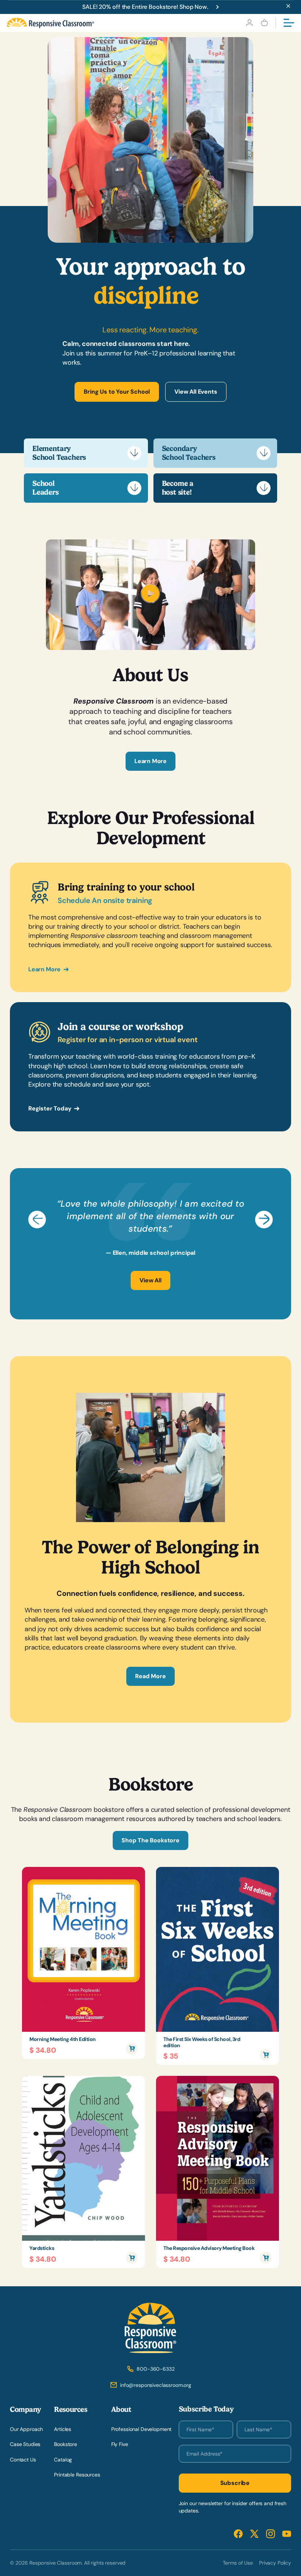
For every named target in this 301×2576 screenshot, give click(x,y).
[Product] (84, 1949)
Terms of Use (238, 2562)
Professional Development (142, 2429)
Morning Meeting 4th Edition (63, 2039)
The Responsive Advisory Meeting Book (209, 2248)
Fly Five (120, 2444)
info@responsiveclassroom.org (156, 2385)
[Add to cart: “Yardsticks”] (132, 2258)
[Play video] (150, 601)
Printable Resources (77, 2475)
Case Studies (25, 2444)
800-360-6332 (155, 2369)
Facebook (238, 2534)
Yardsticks (42, 2248)
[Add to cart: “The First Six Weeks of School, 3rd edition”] (266, 2055)
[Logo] (50, 23)
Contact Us (23, 2459)
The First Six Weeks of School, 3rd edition (202, 2042)
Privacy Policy (275, 2562)
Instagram (271, 2534)
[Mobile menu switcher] (289, 23)
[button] (37, 1220)
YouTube (287, 2534)
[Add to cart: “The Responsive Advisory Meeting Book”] (266, 2258)
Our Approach (26, 2429)
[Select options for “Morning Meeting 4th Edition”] (132, 2048)
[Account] (249, 23)
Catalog (63, 2459)
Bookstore (66, 2444)
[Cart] (264, 23)
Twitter (254, 2534)
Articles (63, 2429)
